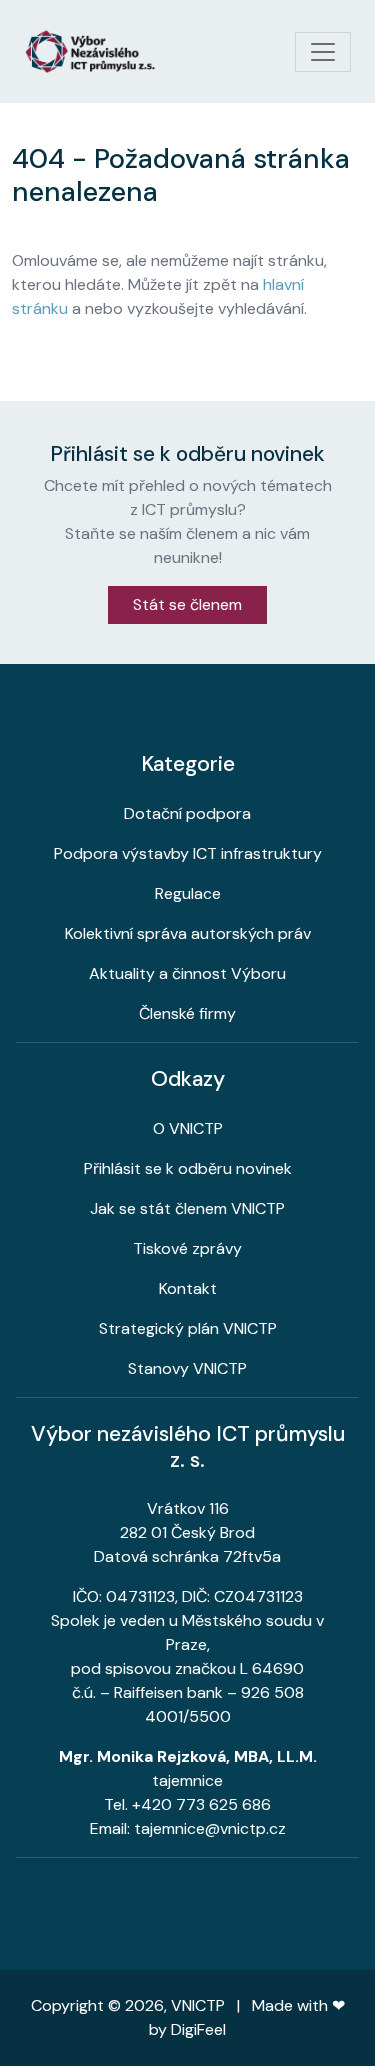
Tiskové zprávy (187, 1248)
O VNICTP (188, 1128)
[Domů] (98, 51)
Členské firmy (187, 1013)
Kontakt (188, 1288)
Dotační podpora (187, 813)
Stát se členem (187, 604)
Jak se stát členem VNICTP (187, 1208)
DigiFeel (198, 2029)
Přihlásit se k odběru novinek (188, 1168)
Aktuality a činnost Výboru (187, 973)
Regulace (188, 893)
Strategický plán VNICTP (188, 1328)
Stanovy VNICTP (187, 1368)
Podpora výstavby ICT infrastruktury (188, 853)
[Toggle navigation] (323, 52)
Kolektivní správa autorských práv (188, 933)
